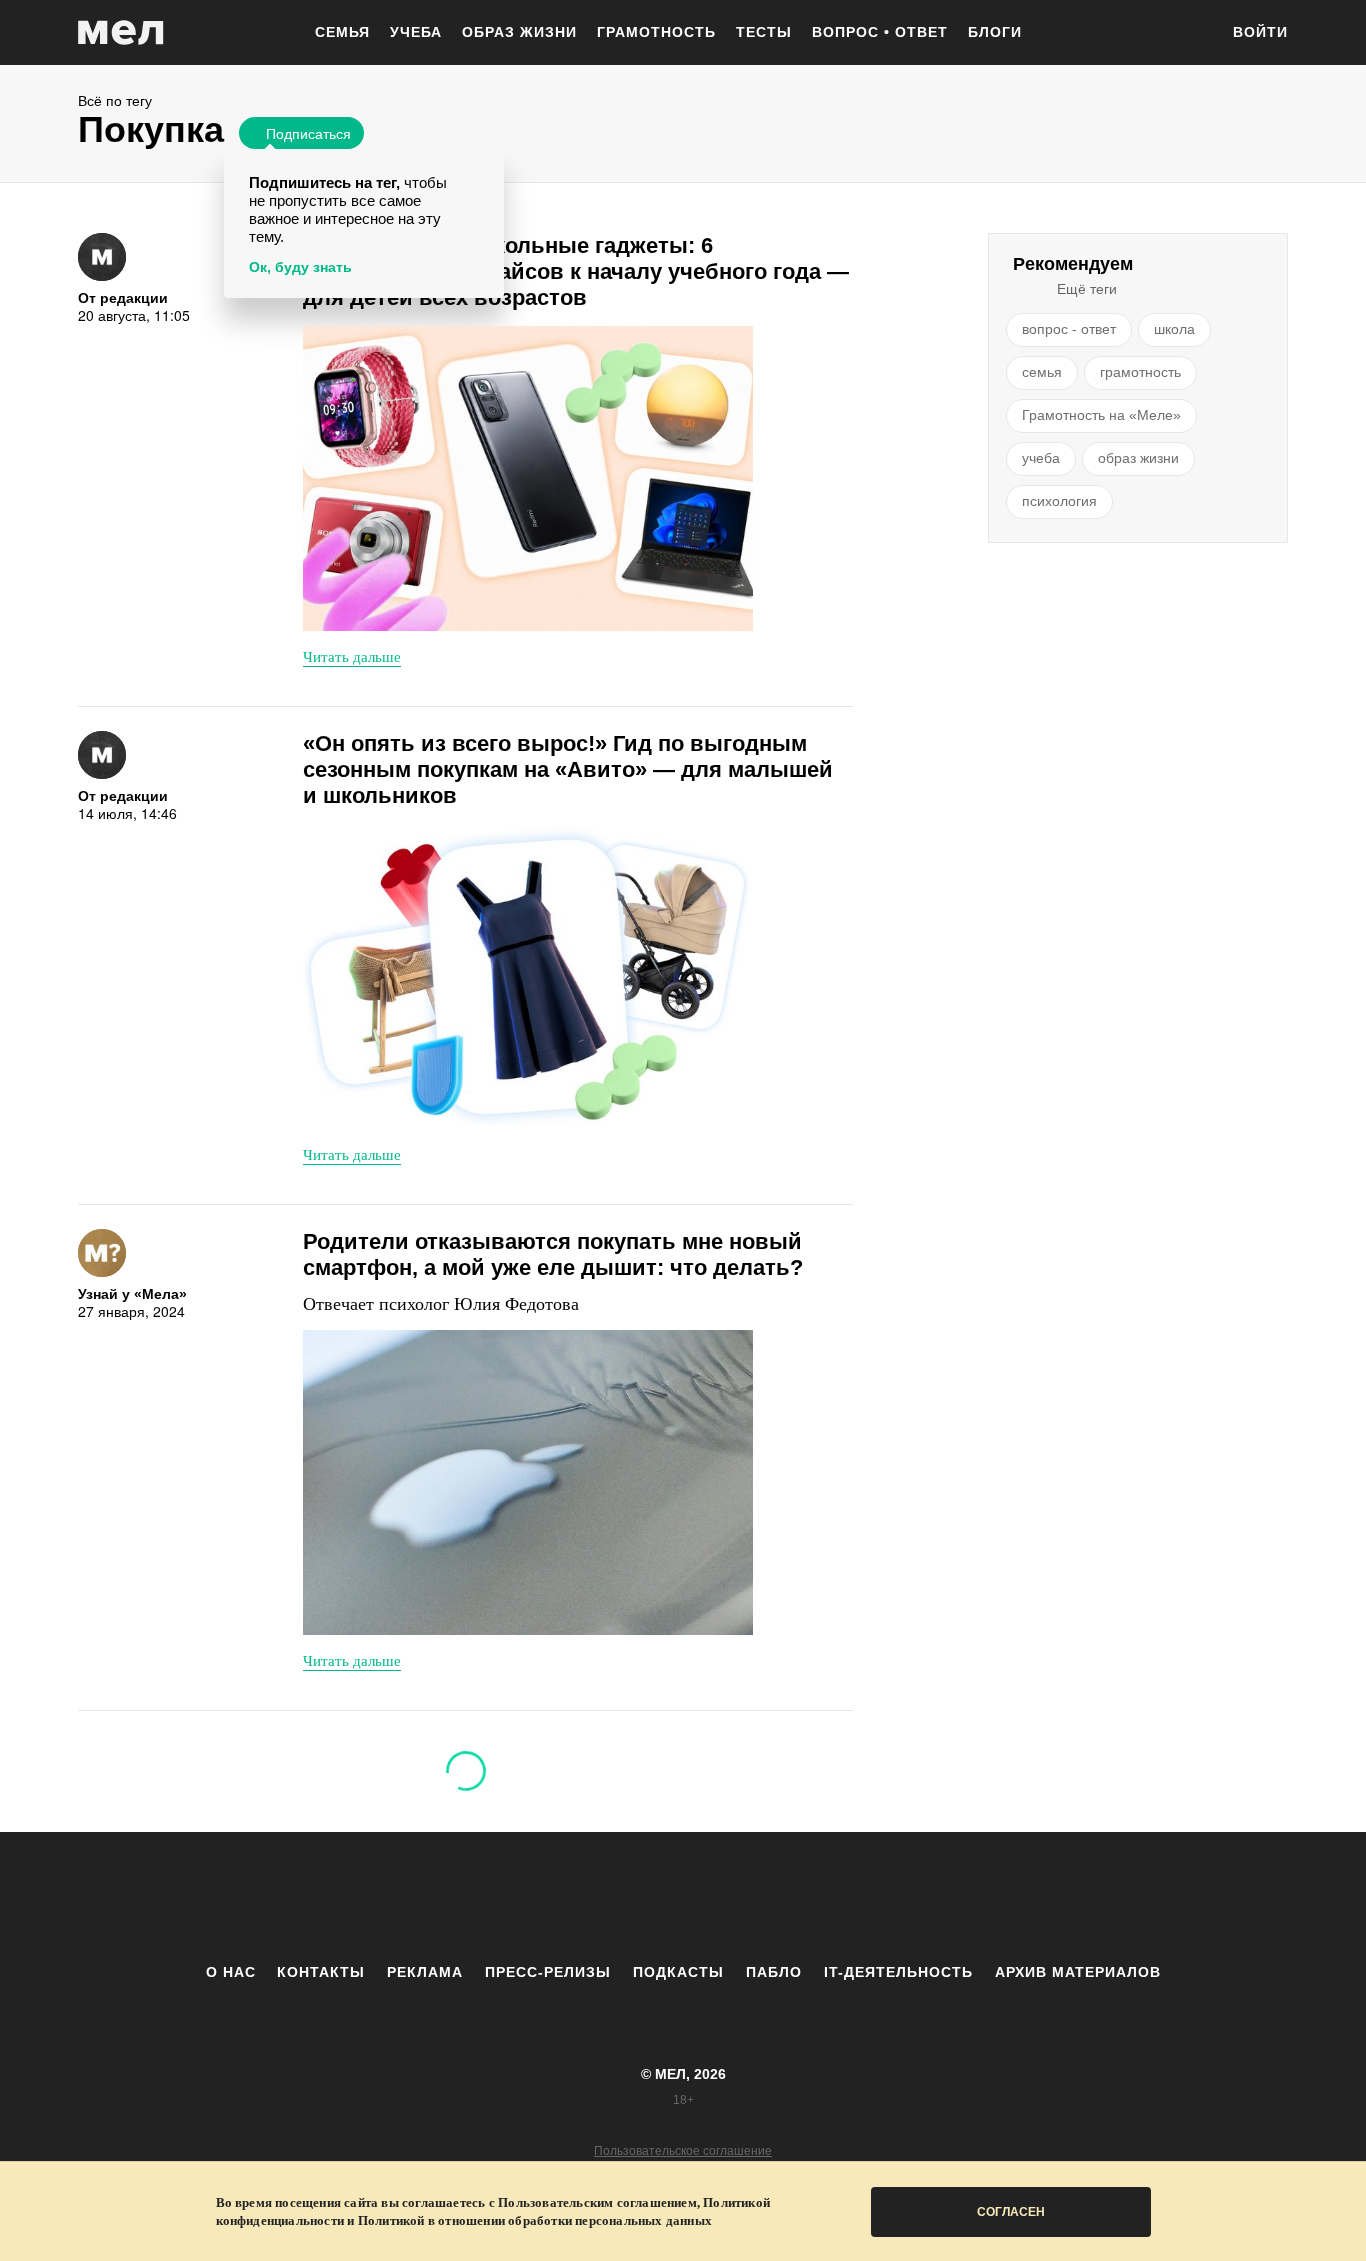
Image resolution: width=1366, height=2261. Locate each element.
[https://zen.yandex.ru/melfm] (573, 1897)
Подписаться (308, 133)
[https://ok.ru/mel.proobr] (793, 1897)
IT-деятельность (898, 1972)
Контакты (321, 1972)
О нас (231, 1972)
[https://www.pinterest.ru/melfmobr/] (738, 1897)
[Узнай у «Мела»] (102, 1253)
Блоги (995, 32)
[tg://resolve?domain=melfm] (518, 1897)
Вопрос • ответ (880, 32)
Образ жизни (519, 32)
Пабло (774, 1972)
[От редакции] (102, 257)
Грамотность (656, 32)
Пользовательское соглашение (683, 2151)
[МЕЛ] (121, 32)
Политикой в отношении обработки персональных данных (535, 2220)
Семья (342, 32)
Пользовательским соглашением (597, 2202)
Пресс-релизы (548, 1972)
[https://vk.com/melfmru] (628, 1897)
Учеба (416, 32)
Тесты (764, 32)
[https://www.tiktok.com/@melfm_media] (683, 1897)
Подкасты (678, 1972)
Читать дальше (352, 656)
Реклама (425, 1972)
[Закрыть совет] (485, 167)
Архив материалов (1078, 1972)
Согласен (1011, 2212)
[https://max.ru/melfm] (848, 1897)
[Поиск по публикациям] (1193, 34)
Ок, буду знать (300, 267)
